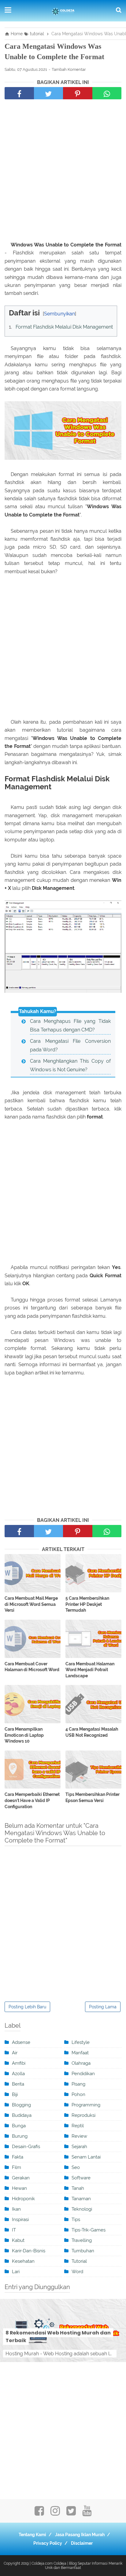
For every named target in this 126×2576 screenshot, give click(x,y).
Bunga (19, 2126)
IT (14, 2230)
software (81, 2178)
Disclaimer (82, 2543)
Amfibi (19, 2063)
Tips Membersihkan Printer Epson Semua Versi (93, 1797)
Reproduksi (83, 2115)
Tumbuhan (83, 2251)
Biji (15, 2094)
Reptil (78, 2126)
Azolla (18, 2074)
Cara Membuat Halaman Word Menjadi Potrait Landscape (90, 1670)
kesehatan (23, 2261)
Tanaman (81, 2199)
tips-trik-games (89, 2230)
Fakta (18, 2157)
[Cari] (119, 10)
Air (15, 2053)
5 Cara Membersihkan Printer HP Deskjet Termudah (87, 1604)
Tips (76, 2220)
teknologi (82, 2209)
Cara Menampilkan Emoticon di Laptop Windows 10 (24, 1735)
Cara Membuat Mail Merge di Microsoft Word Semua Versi (31, 1604)
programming (86, 2105)
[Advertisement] (63, 172)
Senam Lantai (86, 2157)
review (79, 2136)
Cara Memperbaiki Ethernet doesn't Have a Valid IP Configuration (32, 1800)
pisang (78, 2084)
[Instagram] (55, 2513)
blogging (21, 2105)
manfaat (80, 2053)
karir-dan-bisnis (29, 2251)
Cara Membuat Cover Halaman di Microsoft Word (32, 1667)
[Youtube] (87, 2513)
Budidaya (22, 2115)
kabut (18, 2240)
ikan (16, 2209)
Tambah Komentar (69, 69)
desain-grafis (26, 2147)
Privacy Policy (48, 2543)
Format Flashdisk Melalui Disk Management (64, 327)
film (17, 2167)
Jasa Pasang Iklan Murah (80, 2535)
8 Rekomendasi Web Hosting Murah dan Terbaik (58, 2337)
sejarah (79, 2147)
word (77, 2272)
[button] (11, 311)
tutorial (79, 2261)
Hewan (19, 2188)
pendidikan (83, 2074)
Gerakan (21, 2178)
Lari (16, 2272)
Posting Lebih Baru (27, 2007)
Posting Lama (103, 2007)
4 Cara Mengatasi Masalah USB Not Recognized (92, 1732)
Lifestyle (81, 2042)
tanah (78, 2188)
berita (18, 2084)
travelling (82, 2240)
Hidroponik (23, 2199)
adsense (21, 2042)
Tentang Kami (32, 2535)
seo (76, 2167)
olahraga (81, 2063)
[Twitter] (71, 2513)
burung (20, 2136)
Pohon (78, 2094)
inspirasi (20, 2220)
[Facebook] (39, 2513)
